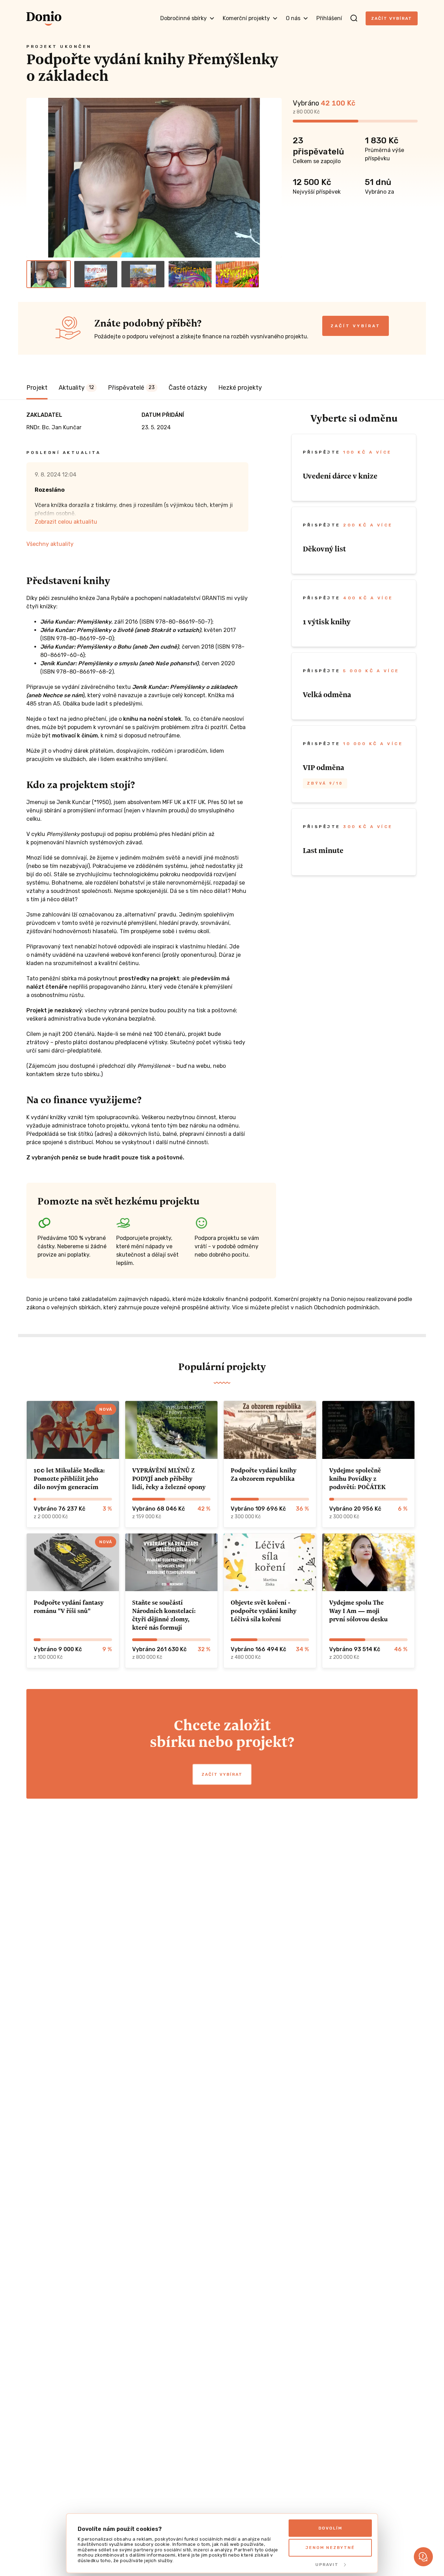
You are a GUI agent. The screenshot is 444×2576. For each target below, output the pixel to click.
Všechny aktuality (50, 544)
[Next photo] (273, 178)
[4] (190, 274)
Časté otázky (188, 388)
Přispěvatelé (131, 388)
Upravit (327, 2565)
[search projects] (354, 18)
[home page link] (44, 18)
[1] (49, 274)
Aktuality (76, 388)
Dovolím (330, 2528)
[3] (143, 274)
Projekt (37, 388)
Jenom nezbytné (330, 2548)
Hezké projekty (240, 388)
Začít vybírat (392, 18)
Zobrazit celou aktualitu (66, 522)
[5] (237, 274)
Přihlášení (329, 18)
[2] (96, 274)
